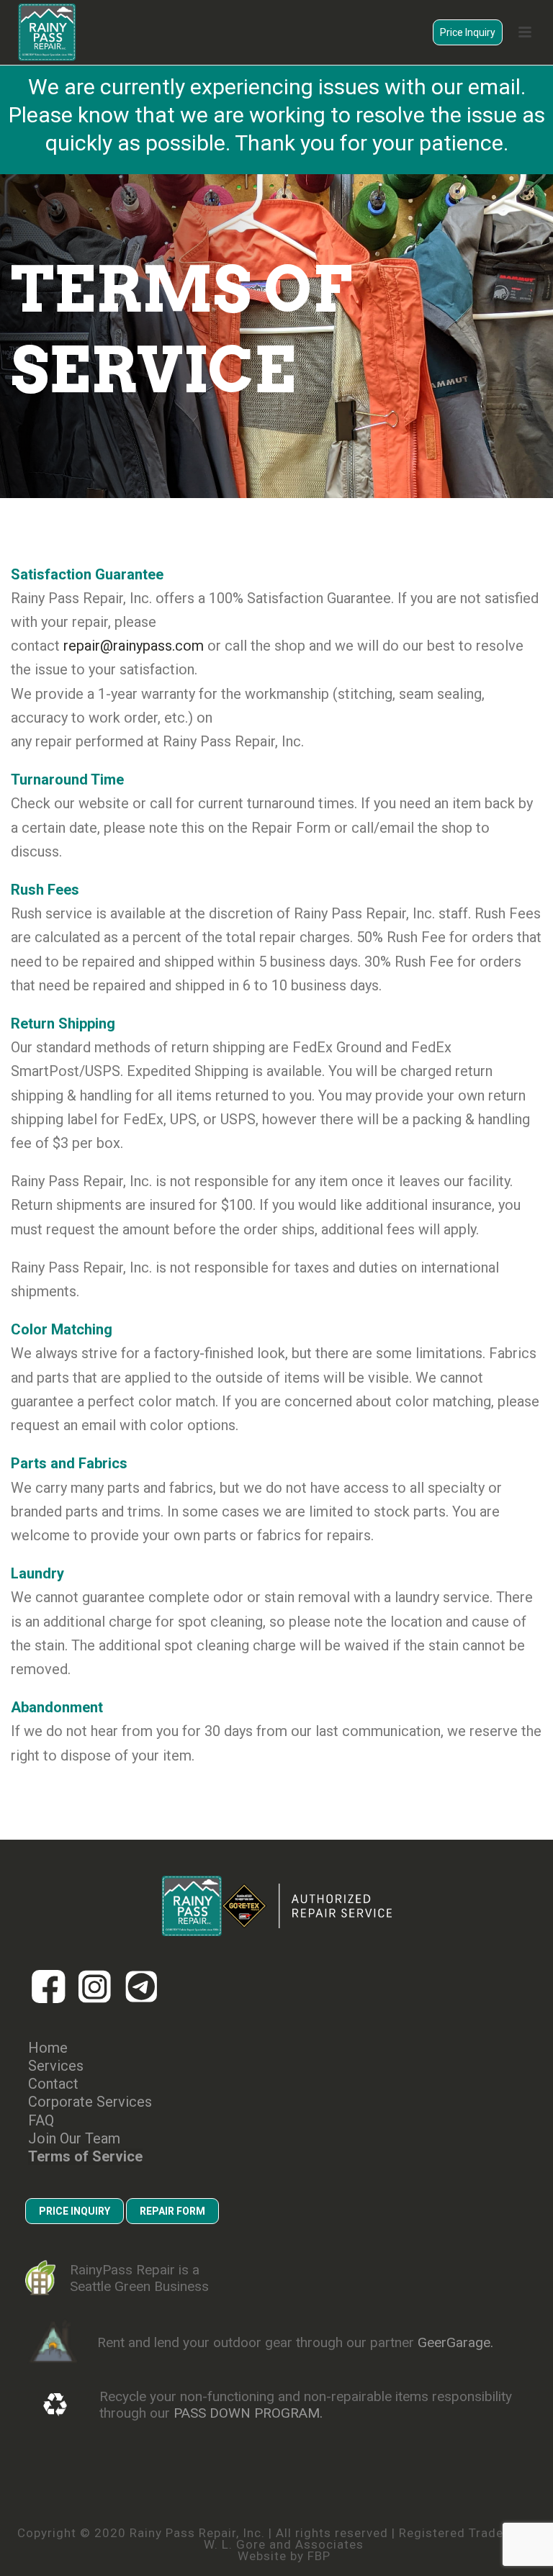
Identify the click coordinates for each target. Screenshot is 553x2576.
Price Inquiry (468, 32)
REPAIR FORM (172, 2211)
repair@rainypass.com (134, 646)
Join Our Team (74, 2139)
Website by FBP (284, 2556)
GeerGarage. (455, 2342)
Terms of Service (85, 2157)
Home (48, 2048)
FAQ (41, 2121)
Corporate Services (90, 2102)
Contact (53, 2084)
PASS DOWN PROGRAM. (248, 2413)
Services (56, 2066)
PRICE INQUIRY (75, 2211)
